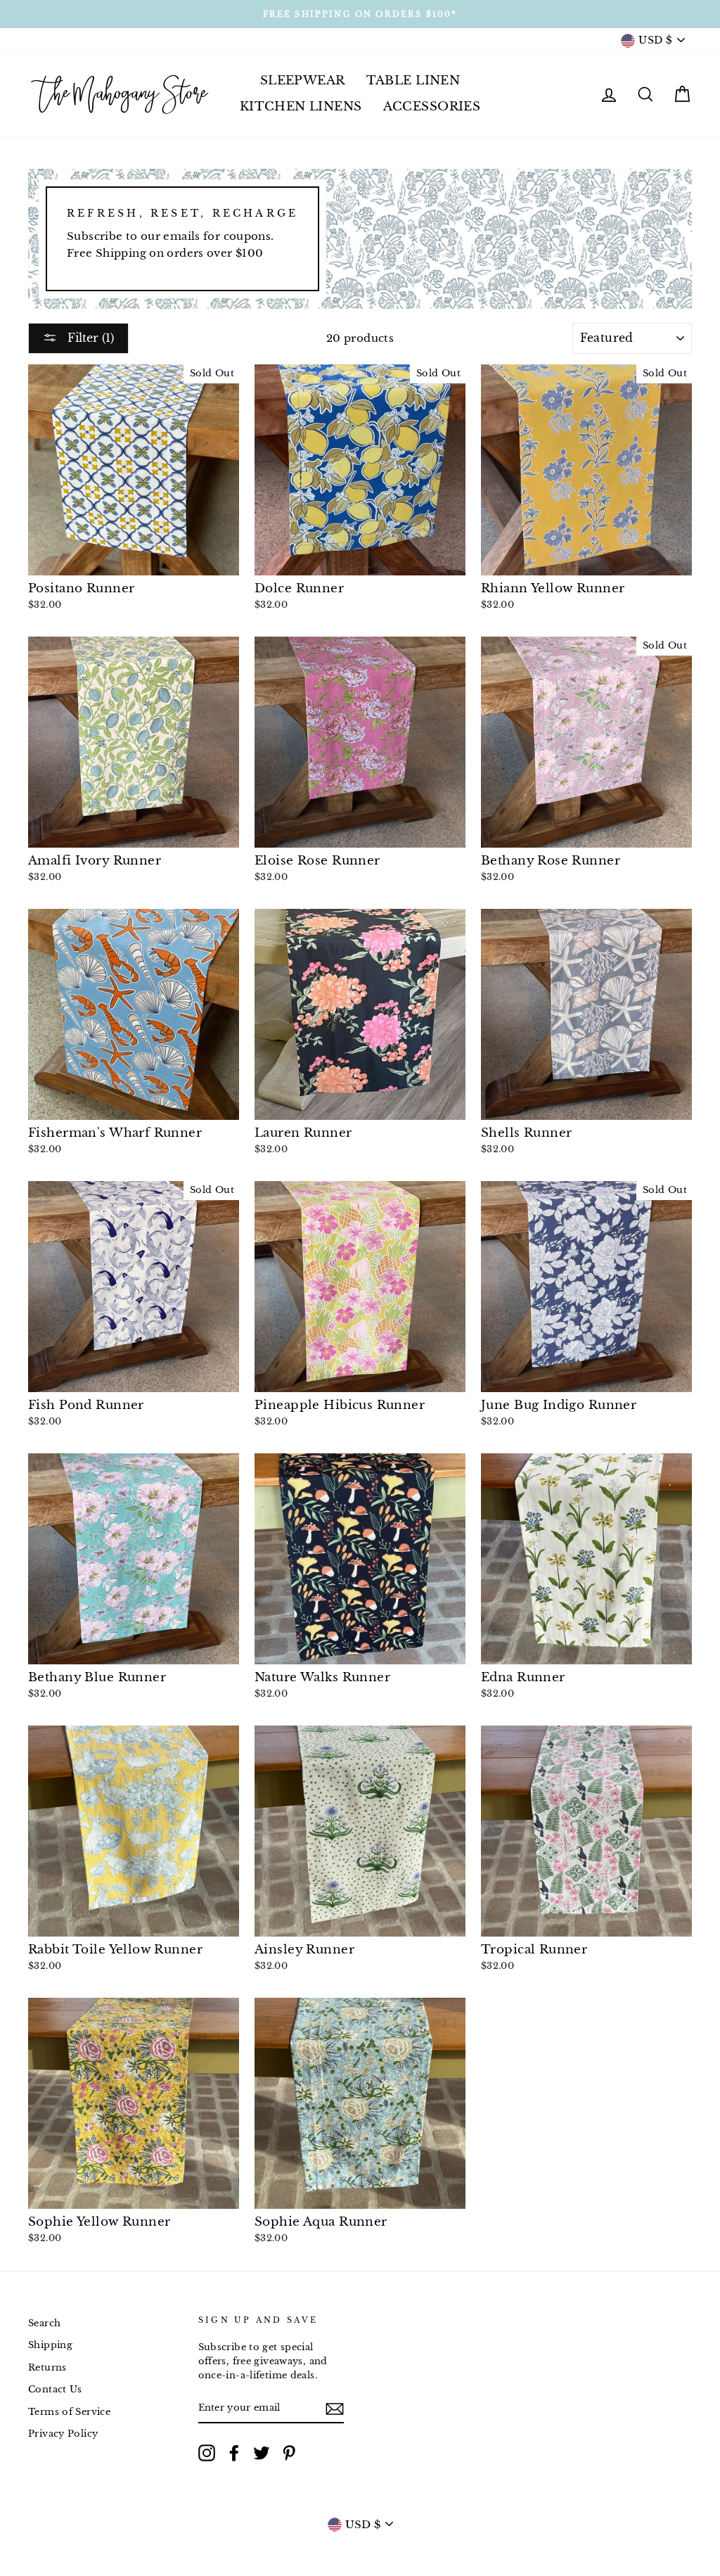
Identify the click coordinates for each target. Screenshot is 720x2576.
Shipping (50, 2345)
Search (44, 2323)
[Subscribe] (335, 2408)
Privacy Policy (63, 2434)
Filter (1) (89, 338)
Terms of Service (69, 2412)
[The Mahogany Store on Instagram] (207, 2453)
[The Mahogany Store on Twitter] (262, 2453)
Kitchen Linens (301, 107)
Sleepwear (303, 81)
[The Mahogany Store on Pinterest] (289, 2453)
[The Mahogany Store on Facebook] (234, 2453)
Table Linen (413, 81)
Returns (47, 2367)
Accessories (432, 107)
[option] (360, 14)
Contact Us (55, 2389)
